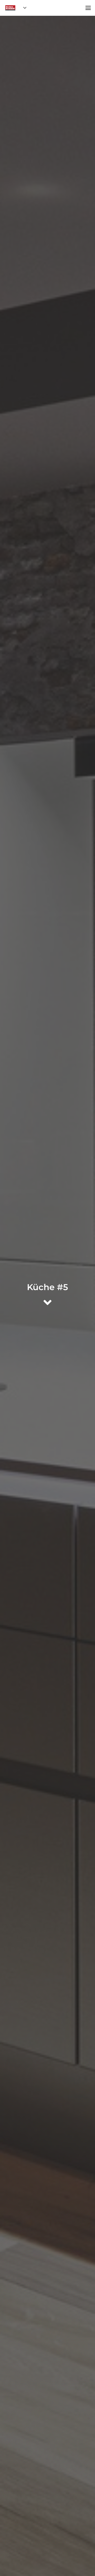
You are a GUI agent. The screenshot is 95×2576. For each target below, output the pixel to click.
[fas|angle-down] (47, 1302)
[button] (24, 8)
